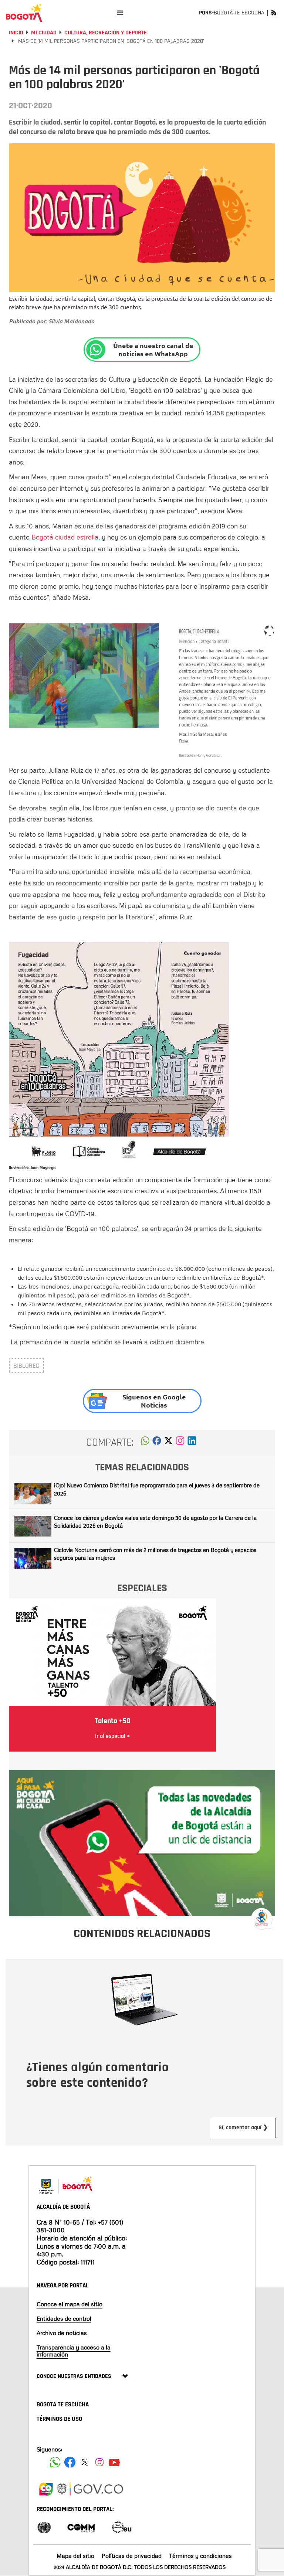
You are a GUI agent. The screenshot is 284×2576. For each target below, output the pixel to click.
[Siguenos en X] (85, 2462)
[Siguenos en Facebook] (55, 2462)
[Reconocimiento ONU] (44, 2527)
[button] (145, 1443)
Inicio (16, 33)
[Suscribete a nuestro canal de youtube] (114, 2462)
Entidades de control (64, 2318)
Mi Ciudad (44, 33)
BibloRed (26, 1366)
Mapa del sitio (75, 2556)
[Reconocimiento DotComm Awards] (81, 2527)
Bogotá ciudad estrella (65, 537)
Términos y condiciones (200, 2556)
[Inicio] (24, 13)
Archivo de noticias (62, 2333)
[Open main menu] (120, 13)
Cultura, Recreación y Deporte (106, 33)
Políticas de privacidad (132, 2556)
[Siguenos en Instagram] (99, 2462)
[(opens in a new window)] (180, 1443)
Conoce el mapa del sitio (70, 2304)
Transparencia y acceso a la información (74, 2351)
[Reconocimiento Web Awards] (122, 2527)
